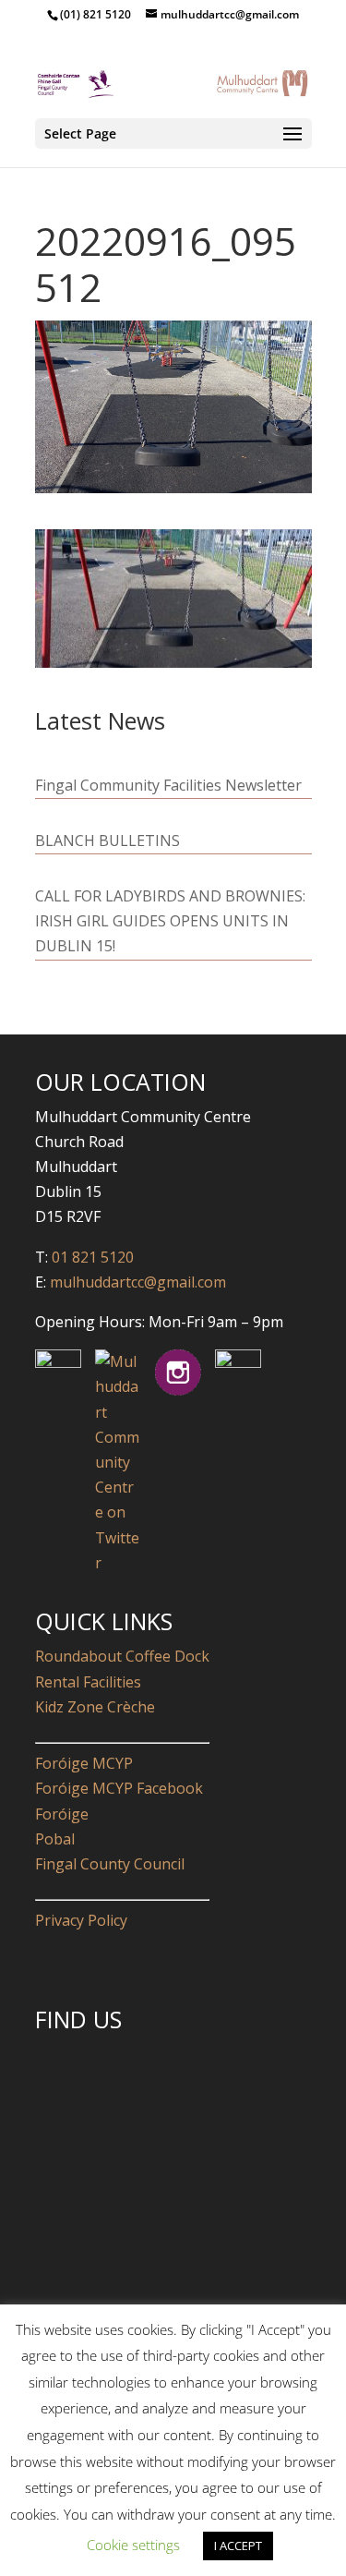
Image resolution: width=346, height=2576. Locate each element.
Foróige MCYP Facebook (119, 1788)
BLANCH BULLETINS (107, 841)
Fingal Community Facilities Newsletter (168, 785)
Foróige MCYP (84, 1763)
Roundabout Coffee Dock (122, 1656)
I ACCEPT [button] (238, 2546)
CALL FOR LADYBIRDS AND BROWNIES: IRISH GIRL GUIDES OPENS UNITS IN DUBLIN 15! (170, 921)
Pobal (55, 1839)
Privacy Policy (81, 1920)
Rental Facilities (88, 1682)
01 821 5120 (93, 1257)
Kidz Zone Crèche (95, 1707)
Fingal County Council (110, 1864)
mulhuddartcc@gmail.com (136, 1282)
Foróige (62, 1814)
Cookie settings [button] (133, 2545)
